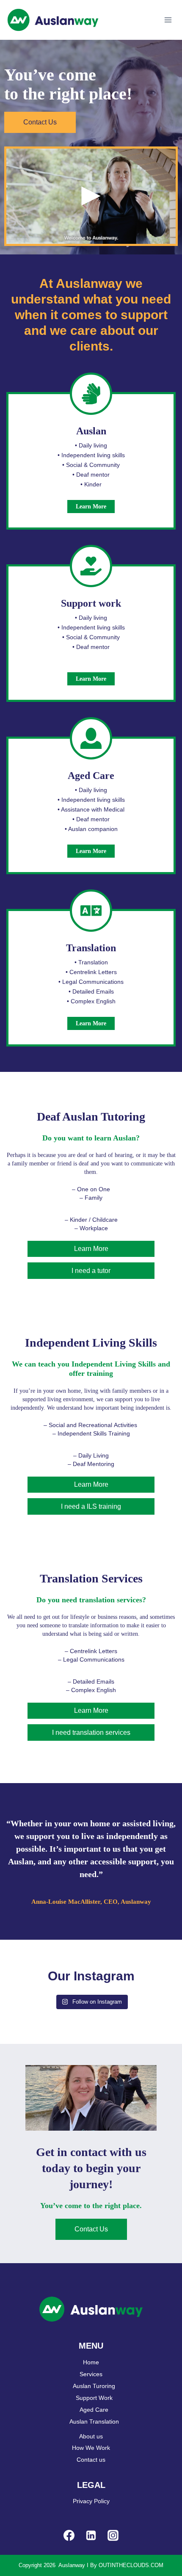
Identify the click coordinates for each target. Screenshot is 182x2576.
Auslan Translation (94, 2421)
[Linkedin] (91, 2535)
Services (91, 2374)
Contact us (91, 2460)
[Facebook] (69, 2535)
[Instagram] (113, 2535)
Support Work (94, 2398)
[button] (91, 196)
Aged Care (94, 2410)
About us (91, 2436)
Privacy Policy (91, 2501)
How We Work (91, 2448)
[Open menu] (168, 20)
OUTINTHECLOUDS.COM (131, 2565)
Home (91, 2362)
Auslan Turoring (94, 2386)
